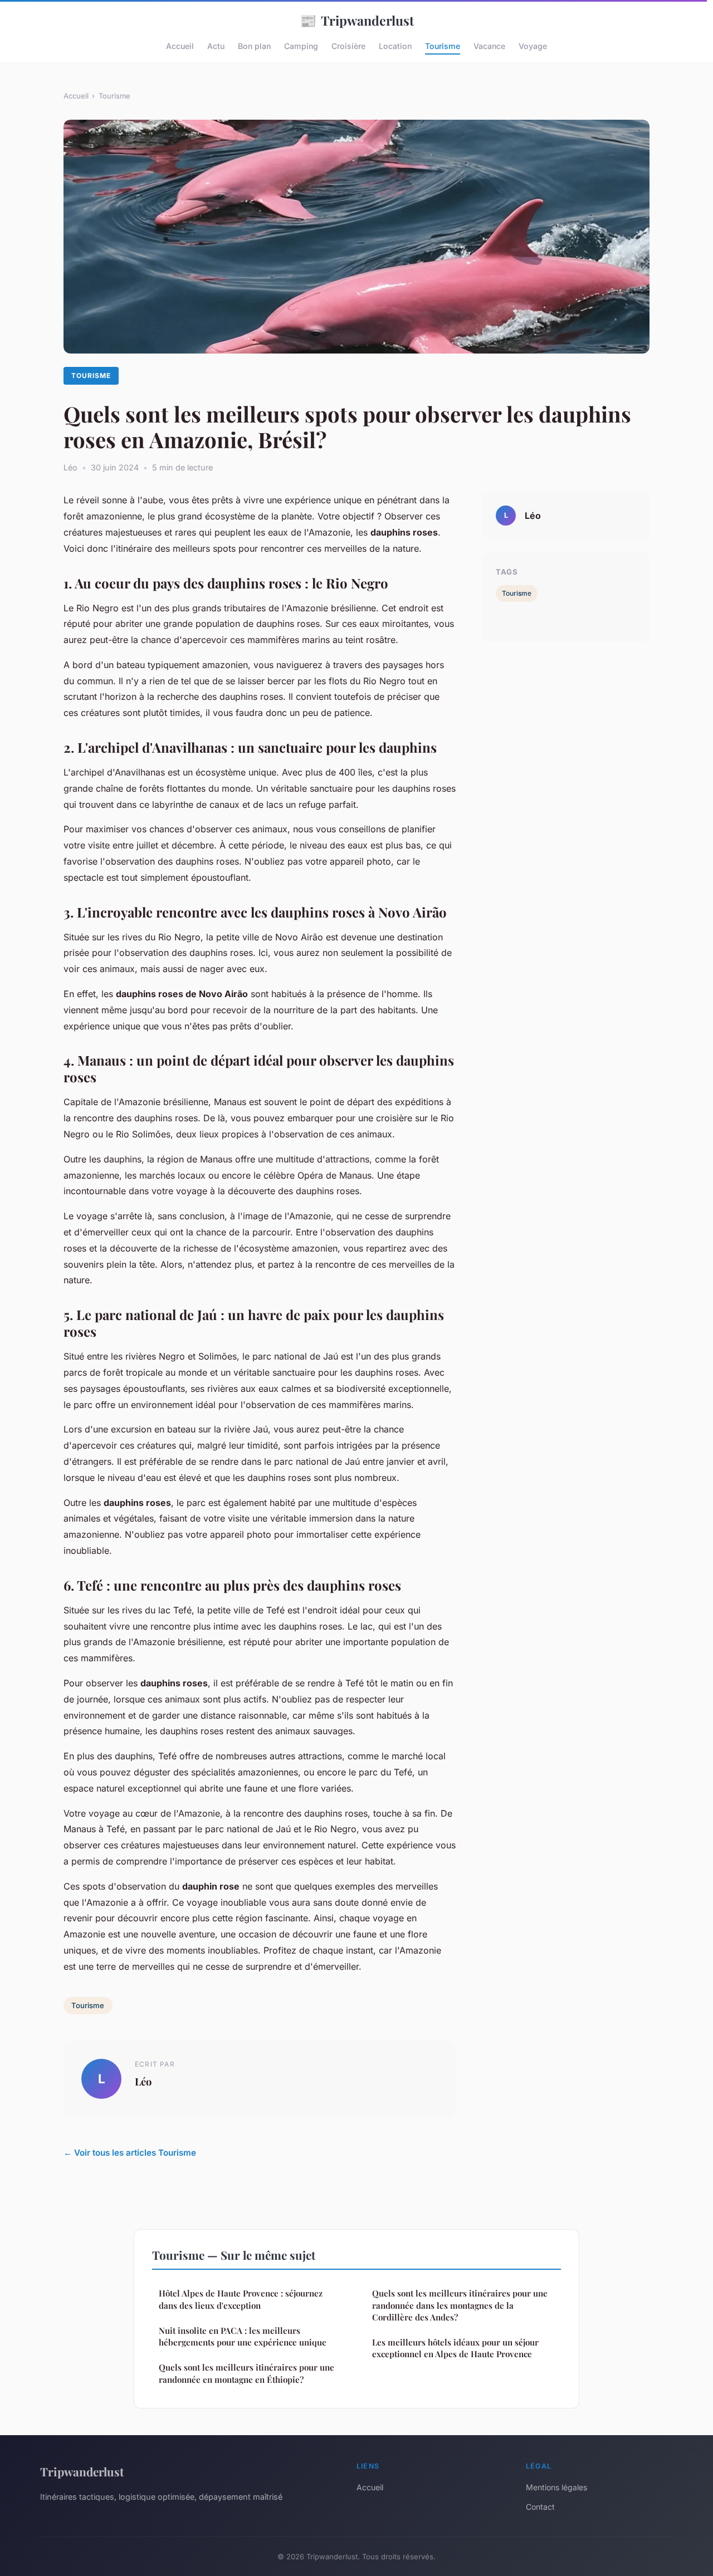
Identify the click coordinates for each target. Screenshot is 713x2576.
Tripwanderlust (357, 20)
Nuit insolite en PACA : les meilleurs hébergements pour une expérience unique (243, 2336)
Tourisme (443, 46)
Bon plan (254, 46)
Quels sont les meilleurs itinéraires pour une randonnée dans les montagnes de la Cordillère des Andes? (460, 2305)
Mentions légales (556, 2487)
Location (395, 46)
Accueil (180, 46)
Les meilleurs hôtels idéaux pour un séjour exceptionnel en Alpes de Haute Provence (455, 2348)
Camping (301, 46)
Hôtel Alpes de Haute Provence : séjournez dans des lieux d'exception (241, 2299)
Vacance (489, 46)
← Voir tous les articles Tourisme (130, 2153)
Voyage (533, 46)
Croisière (348, 46)
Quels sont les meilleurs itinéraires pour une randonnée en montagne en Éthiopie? (246, 2373)
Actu (216, 46)
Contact (540, 2507)
